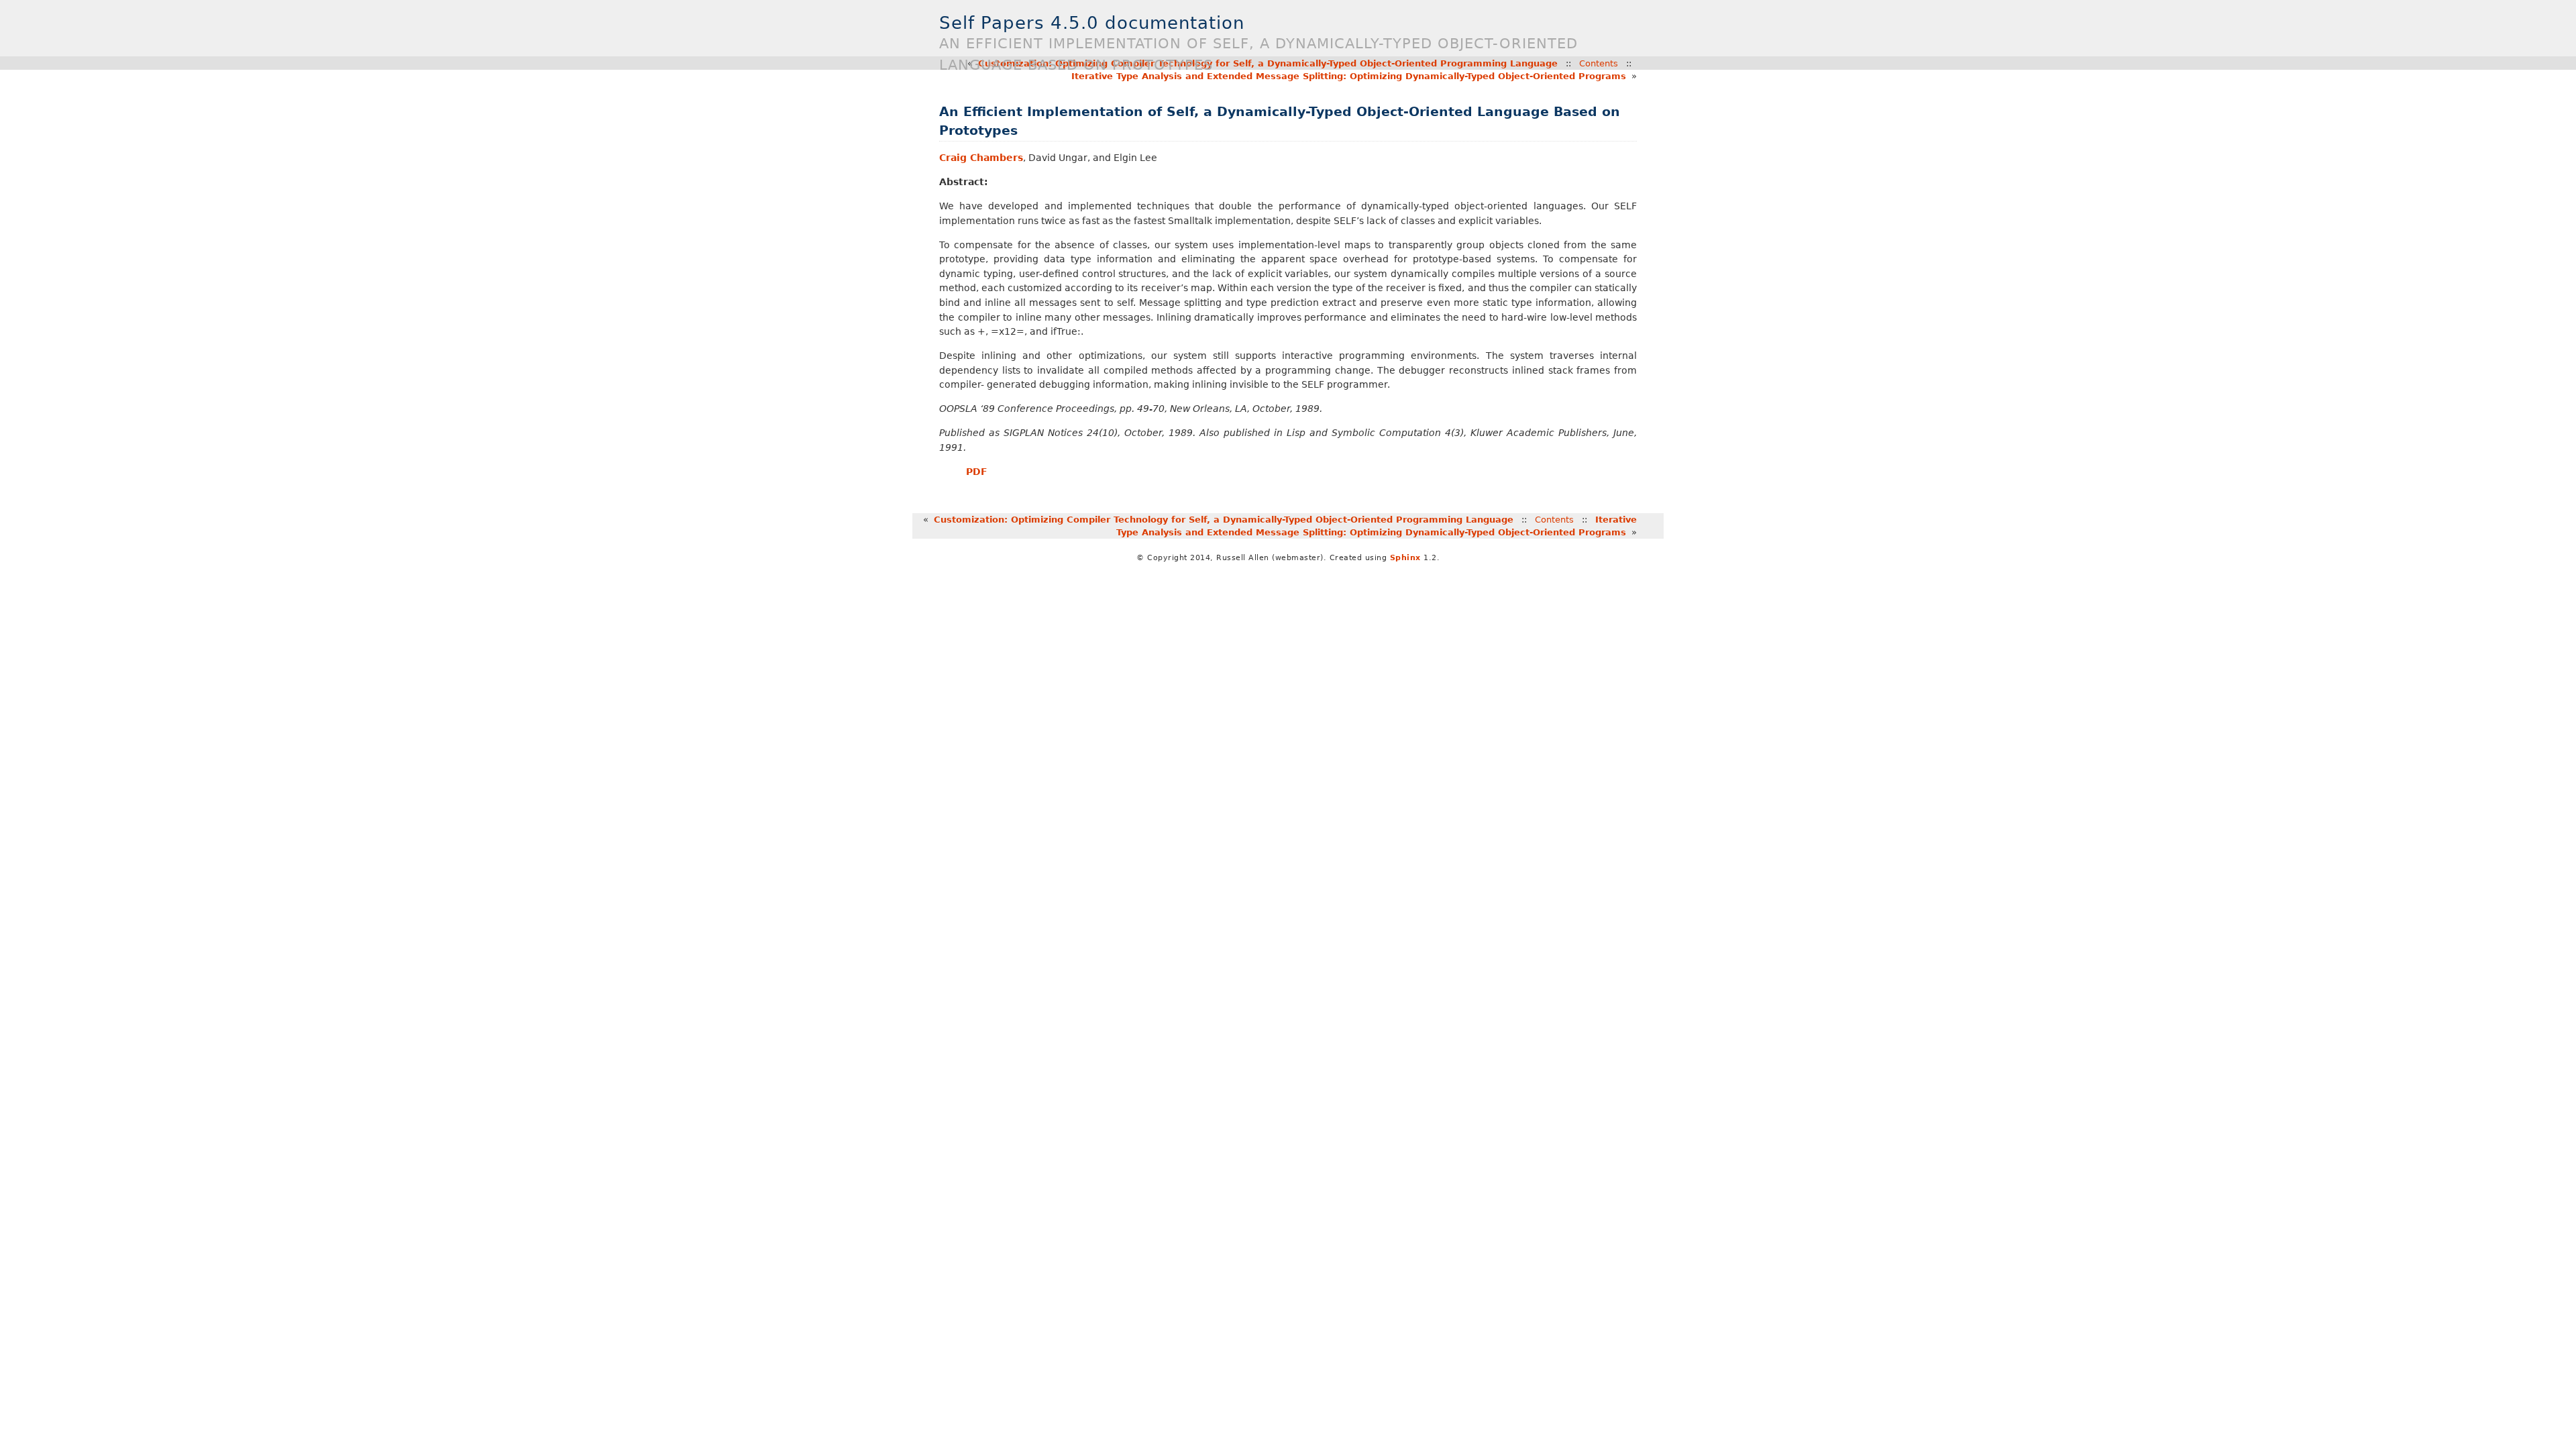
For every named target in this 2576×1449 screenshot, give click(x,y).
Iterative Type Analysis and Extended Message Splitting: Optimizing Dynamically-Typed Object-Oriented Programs (1349, 76)
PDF (977, 472)
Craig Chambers (981, 158)
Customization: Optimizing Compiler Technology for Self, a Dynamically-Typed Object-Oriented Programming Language (1224, 520)
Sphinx (1405, 558)
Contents (1554, 520)
